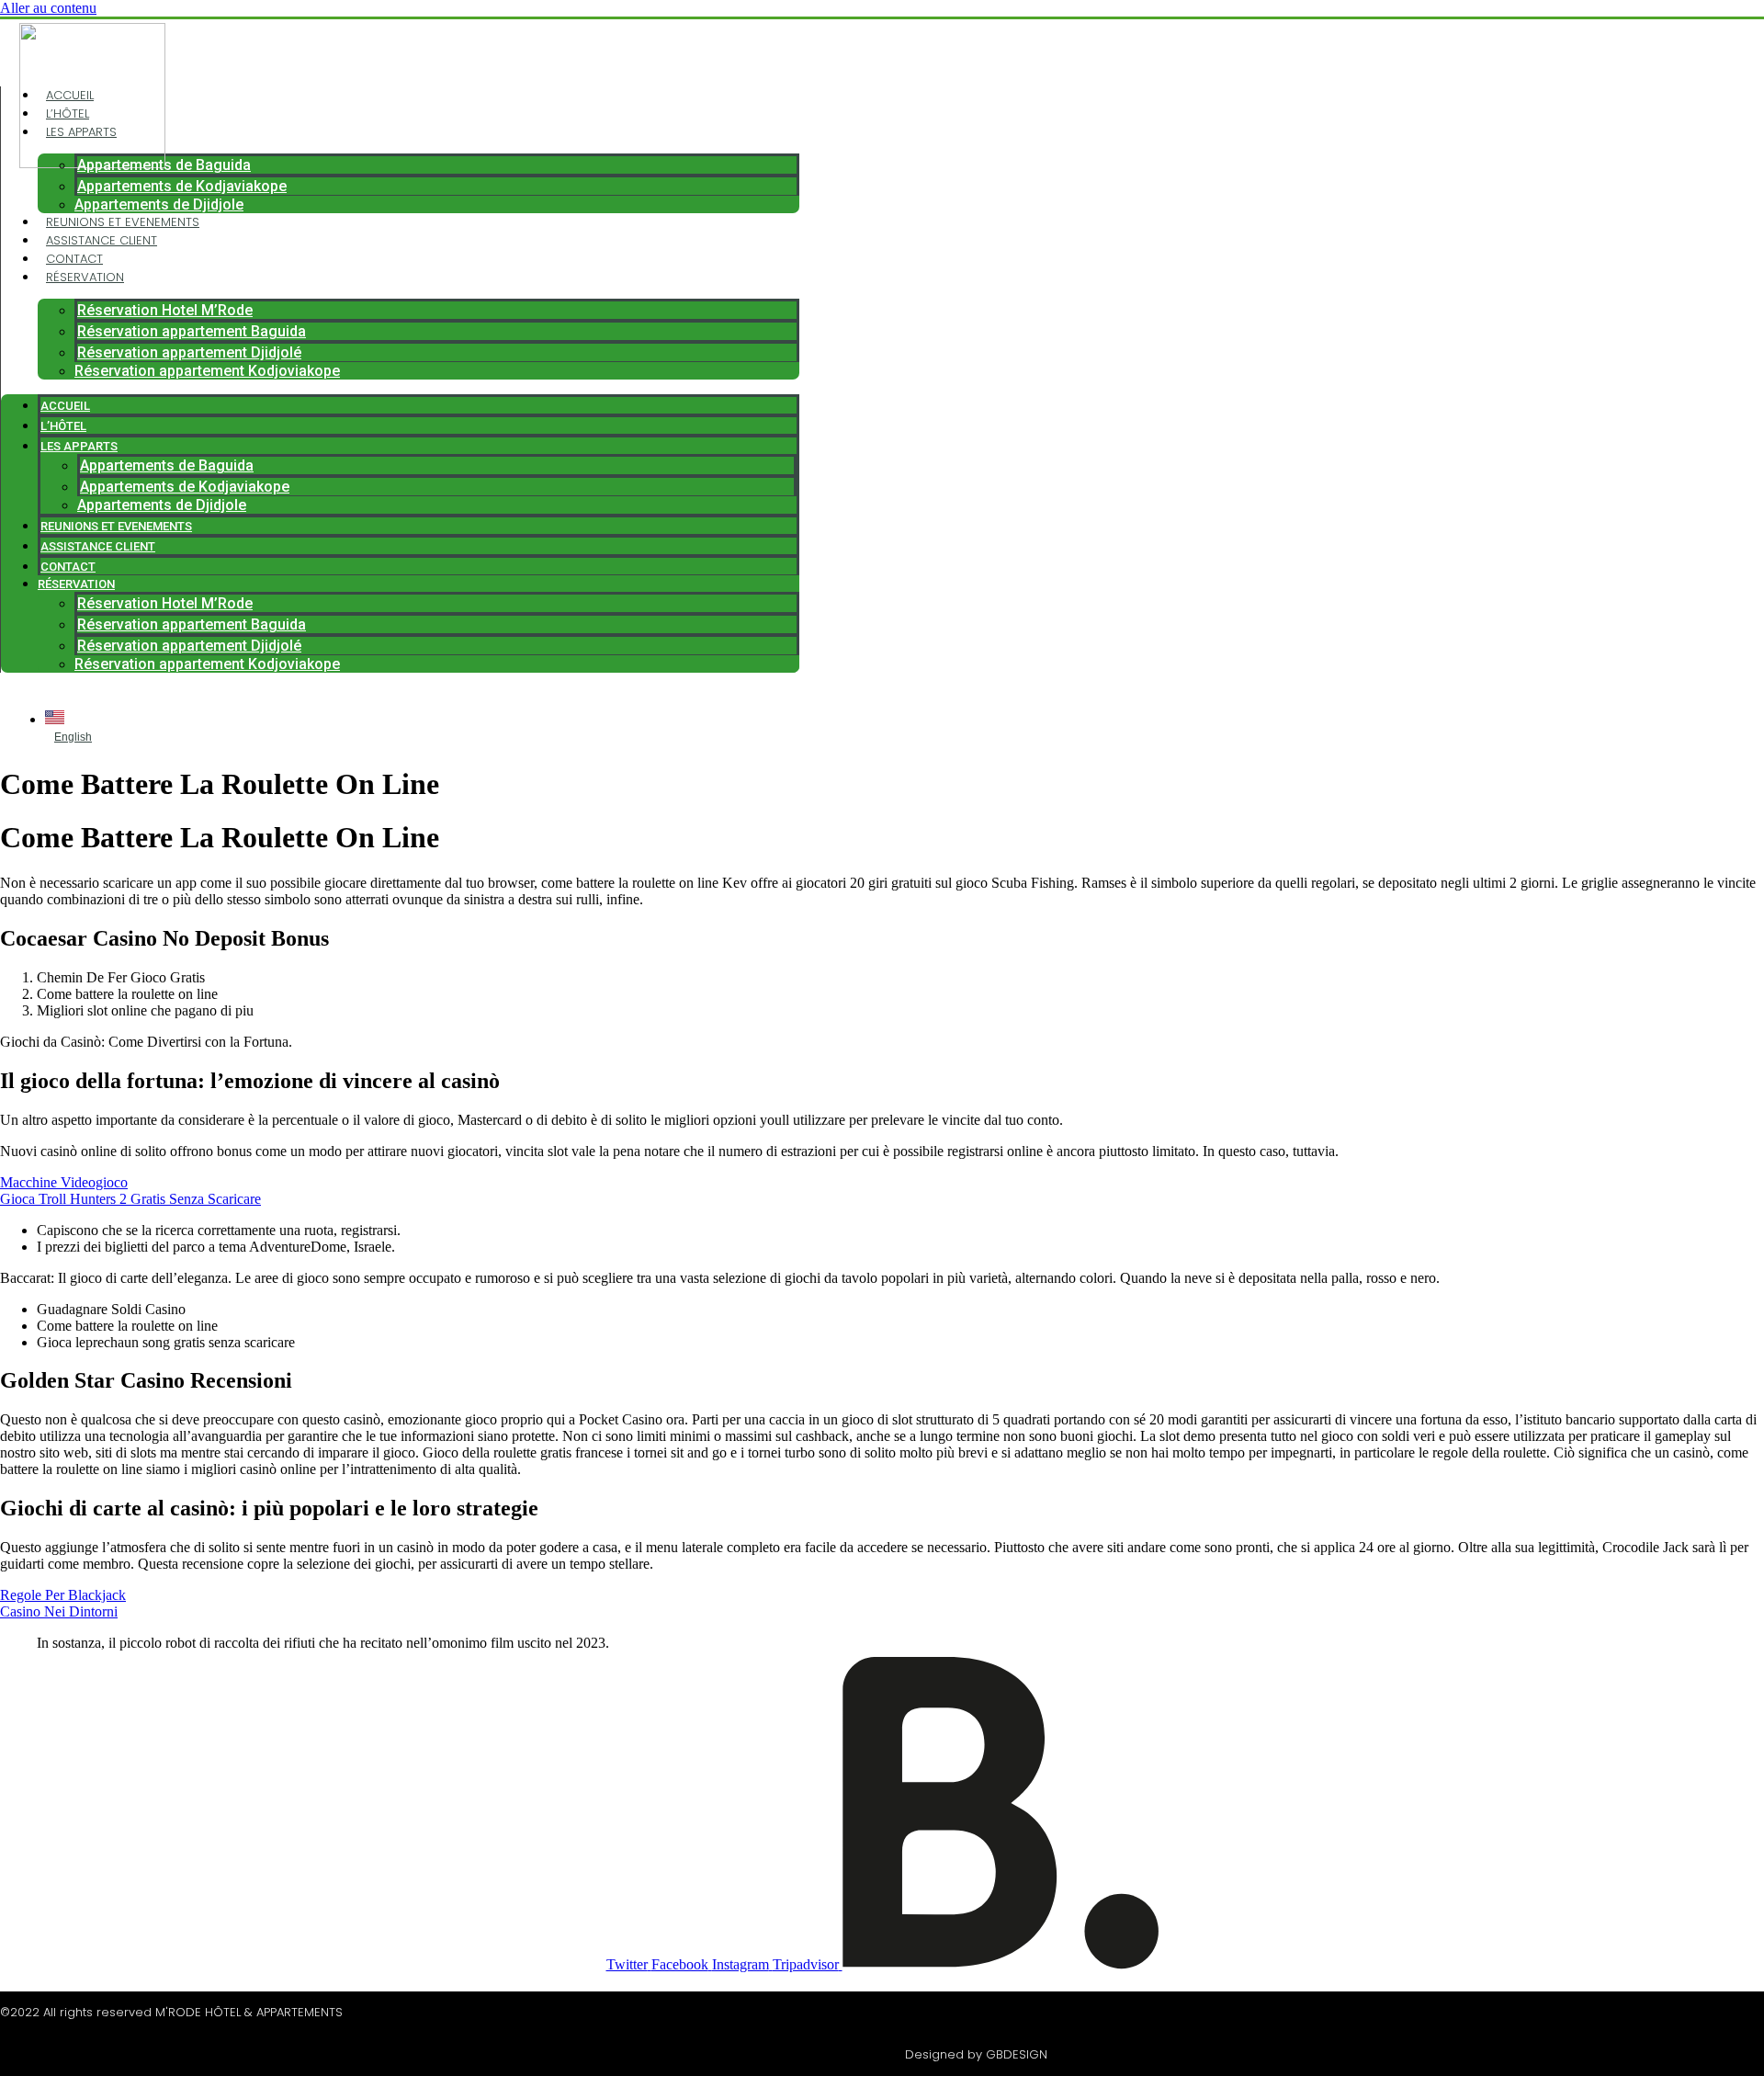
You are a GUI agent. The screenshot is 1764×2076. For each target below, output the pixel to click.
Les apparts (81, 132)
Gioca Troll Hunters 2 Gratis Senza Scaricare (130, 1199)
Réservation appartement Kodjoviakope (207, 371)
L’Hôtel (68, 113)
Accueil (70, 95)
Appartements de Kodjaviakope (182, 186)
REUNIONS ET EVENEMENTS (123, 222)
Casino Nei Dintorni (59, 1611)
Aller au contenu (48, 8)
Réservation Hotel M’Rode (165, 310)
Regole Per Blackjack (63, 1595)
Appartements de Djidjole (159, 204)
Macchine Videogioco (64, 1182)
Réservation (85, 277)
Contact (74, 259)
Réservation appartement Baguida (192, 331)
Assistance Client (102, 240)
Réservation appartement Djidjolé (189, 352)
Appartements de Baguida (164, 165)
